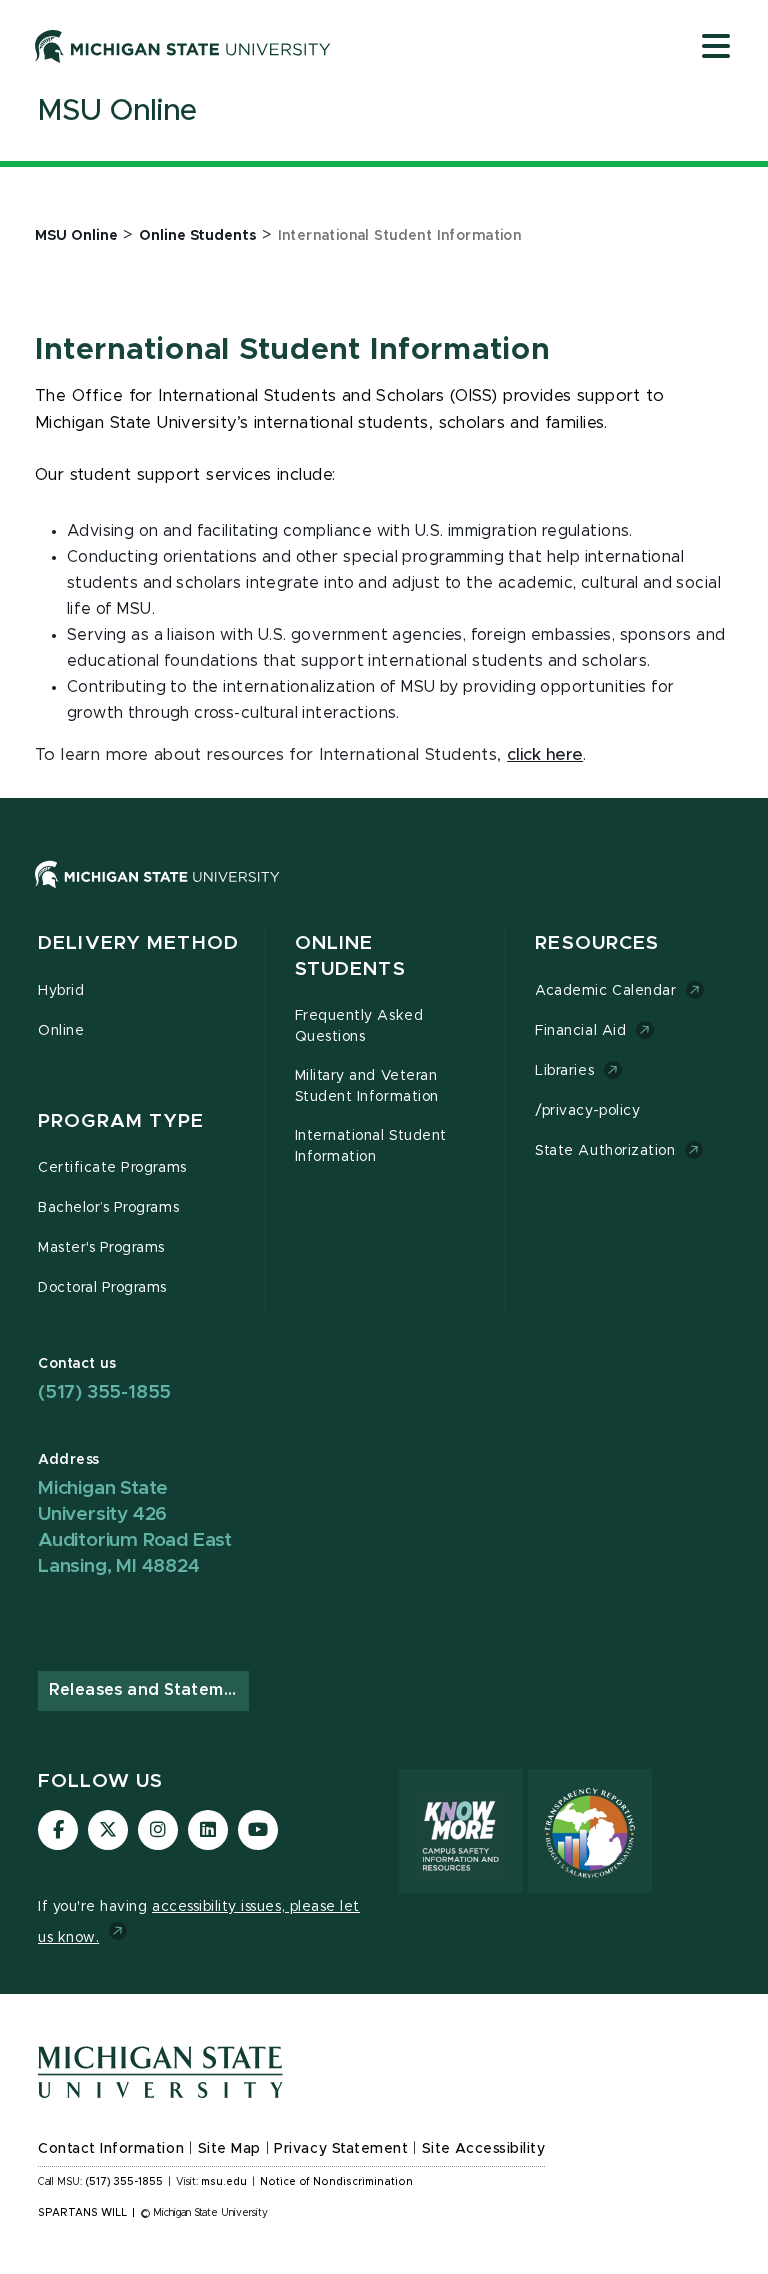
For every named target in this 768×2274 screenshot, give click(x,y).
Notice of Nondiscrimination (336, 2182)
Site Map (229, 2149)
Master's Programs (101, 1248)
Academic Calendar (605, 991)
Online (61, 1031)
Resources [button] (597, 943)
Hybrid (61, 991)
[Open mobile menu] (716, 48)
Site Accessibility (484, 2149)
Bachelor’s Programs (108, 1208)
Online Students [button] (350, 956)
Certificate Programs (112, 1168)
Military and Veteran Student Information (367, 1086)
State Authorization (605, 1151)
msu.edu (224, 2182)
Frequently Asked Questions (359, 1026)
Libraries (564, 1071)
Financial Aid (580, 1031)
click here (545, 755)
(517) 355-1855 (104, 1392)
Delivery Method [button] (138, 943)
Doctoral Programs (102, 1288)
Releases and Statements (149, 1690)
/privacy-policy (587, 1111)
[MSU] (384, 894)
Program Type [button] (121, 1121)
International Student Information (371, 1146)
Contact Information (111, 2149)
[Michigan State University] (183, 46)
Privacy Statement (341, 2149)
